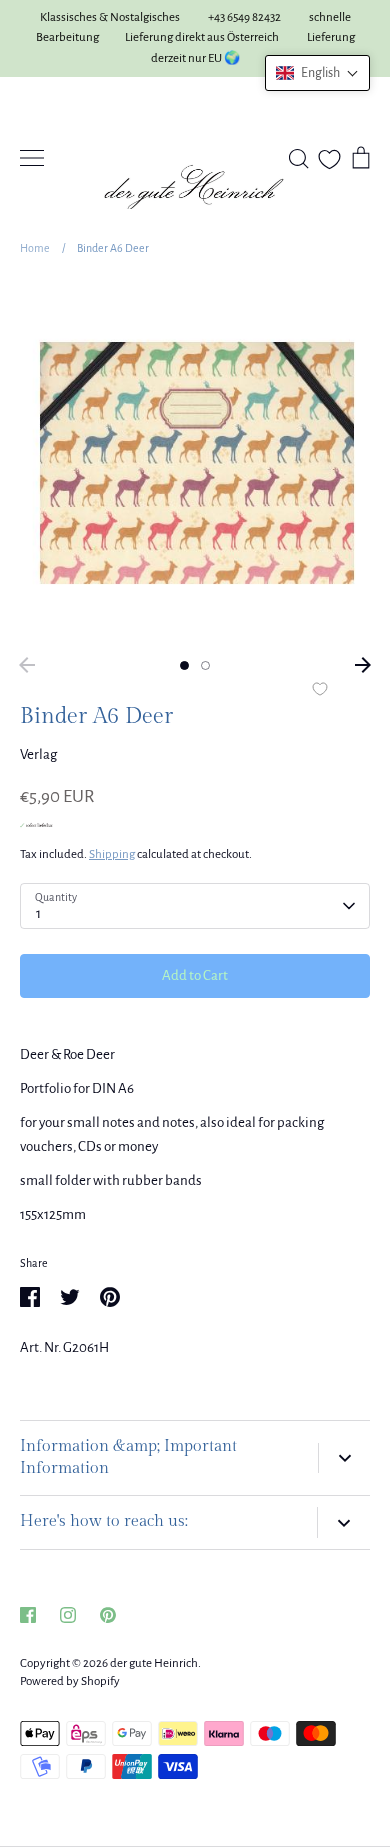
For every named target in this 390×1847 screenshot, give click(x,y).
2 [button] (205, 665)
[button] (317, 73)
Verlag (38, 754)
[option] (195, 463)
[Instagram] (68, 1615)
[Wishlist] (329, 159)
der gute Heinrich (154, 1663)
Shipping (112, 854)
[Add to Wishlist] (320, 691)
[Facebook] (28, 1615)
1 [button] (184, 665)
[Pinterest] (108, 1615)
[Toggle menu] (32, 158)
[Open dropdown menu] (344, 1458)
